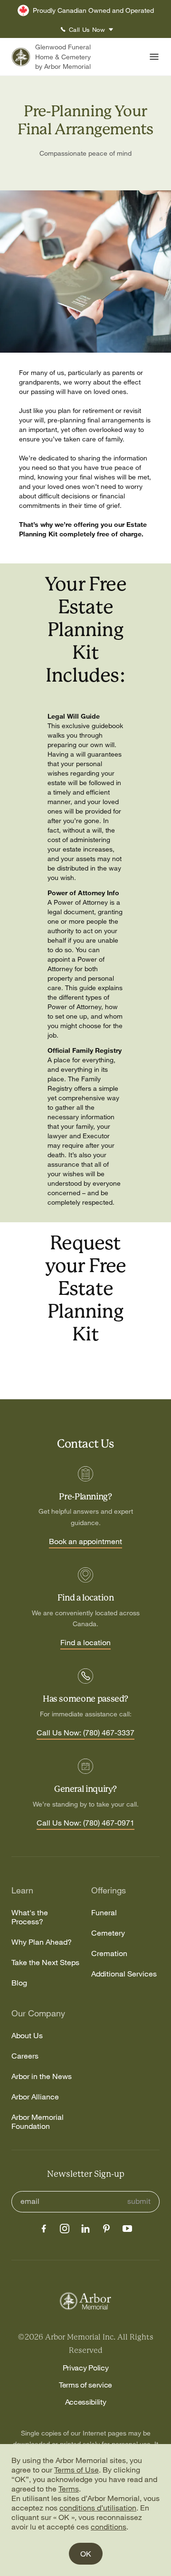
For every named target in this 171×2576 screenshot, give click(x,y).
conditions (109, 2527)
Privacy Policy (86, 2368)
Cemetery (108, 1933)
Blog (19, 1983)
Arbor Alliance (35, 2097)
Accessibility (86, 2402)
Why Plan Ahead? (42, 1942)
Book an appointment (85, 1542)
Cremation (109, 1953)
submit (139, 2201)
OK (86, 2554)
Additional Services (124, 1974)
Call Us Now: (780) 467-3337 (85, 1733)
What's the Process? (30, 1917)
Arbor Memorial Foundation (38, 2122)
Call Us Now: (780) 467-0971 (85, 1823)
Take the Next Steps (45, 1962)
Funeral (104, 1913)
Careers (25, 2056)
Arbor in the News (42, 2076)
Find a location (85, 1643)
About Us (27, 2036)
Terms (69, 2489)
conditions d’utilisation (98, 2508)
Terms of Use (76, 2470)
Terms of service (85, 2385)
